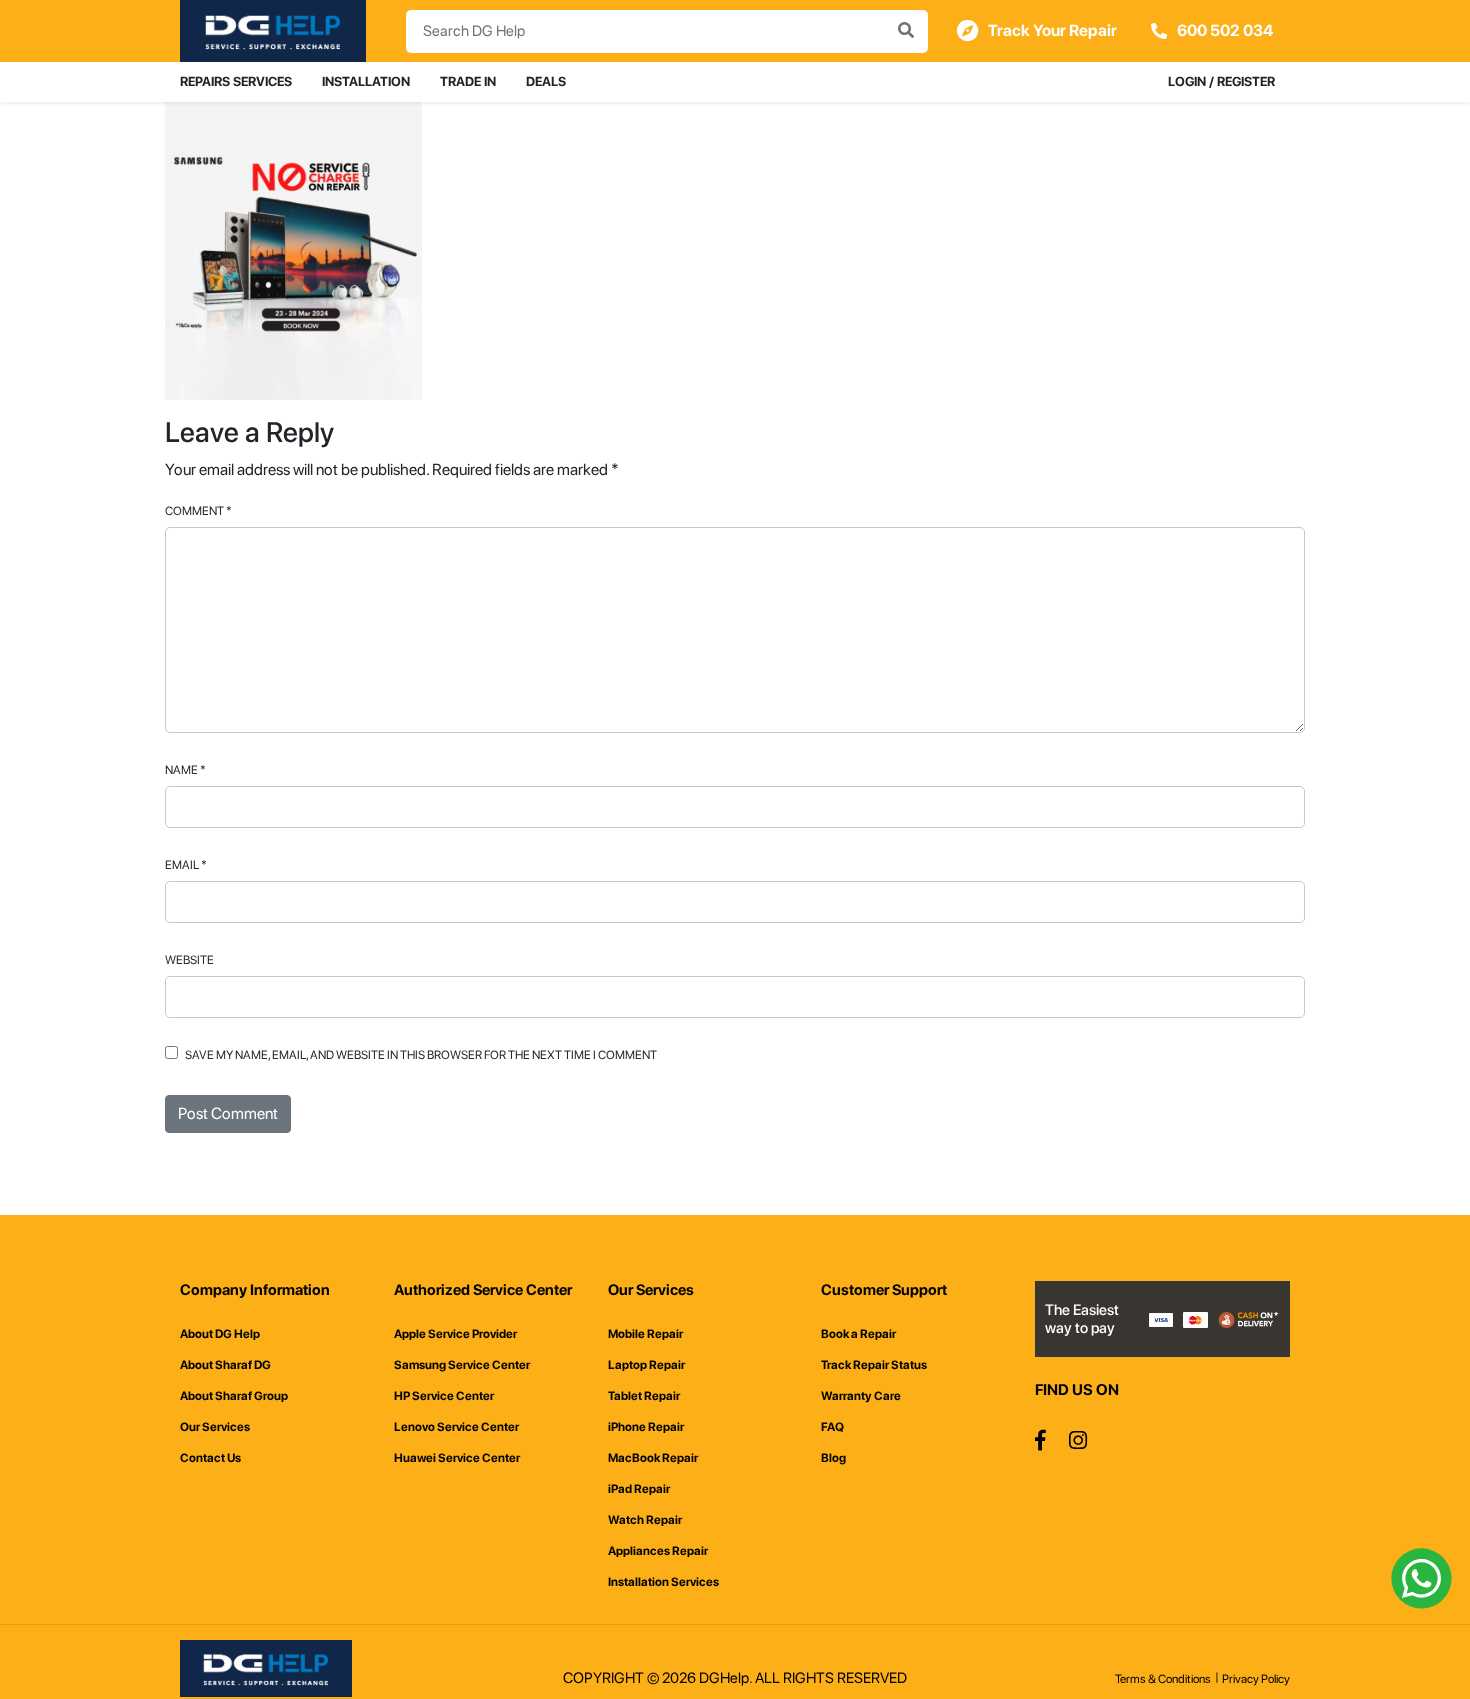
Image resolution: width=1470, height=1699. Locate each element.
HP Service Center (444, 1396)
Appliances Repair (658, 1551)
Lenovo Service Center (456, 1427)
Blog (833, 1458)
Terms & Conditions (1163, 1679)
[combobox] (667, 31)
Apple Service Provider (455, 1334)
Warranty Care (861, 1396)
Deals (546, 81)
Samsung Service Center (462, 1365)
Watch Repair (645, 1520)
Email (186, 865)
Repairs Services (236, 81)
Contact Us (210, 1458)
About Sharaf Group (234, 1396)
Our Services (215, 1427)
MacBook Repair (653, 1458)
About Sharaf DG (225, 1365)
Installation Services (663, 1582)
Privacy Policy (1256, 1679)
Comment (198, 511)
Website (189, 960)
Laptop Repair (646, 1365)
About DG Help (220, 1334)
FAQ (832, 1427)
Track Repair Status (874, 1365)
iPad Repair (639, 1489)
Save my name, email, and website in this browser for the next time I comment (421, 1055)
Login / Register (1221, 81)
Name (185, 770)
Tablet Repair (644, 1396)
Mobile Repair (645, 1334)
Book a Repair (858, 1334)
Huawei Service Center (457, 1458)
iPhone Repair (646, 1427)
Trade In (468, 81)
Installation (366, 81)
